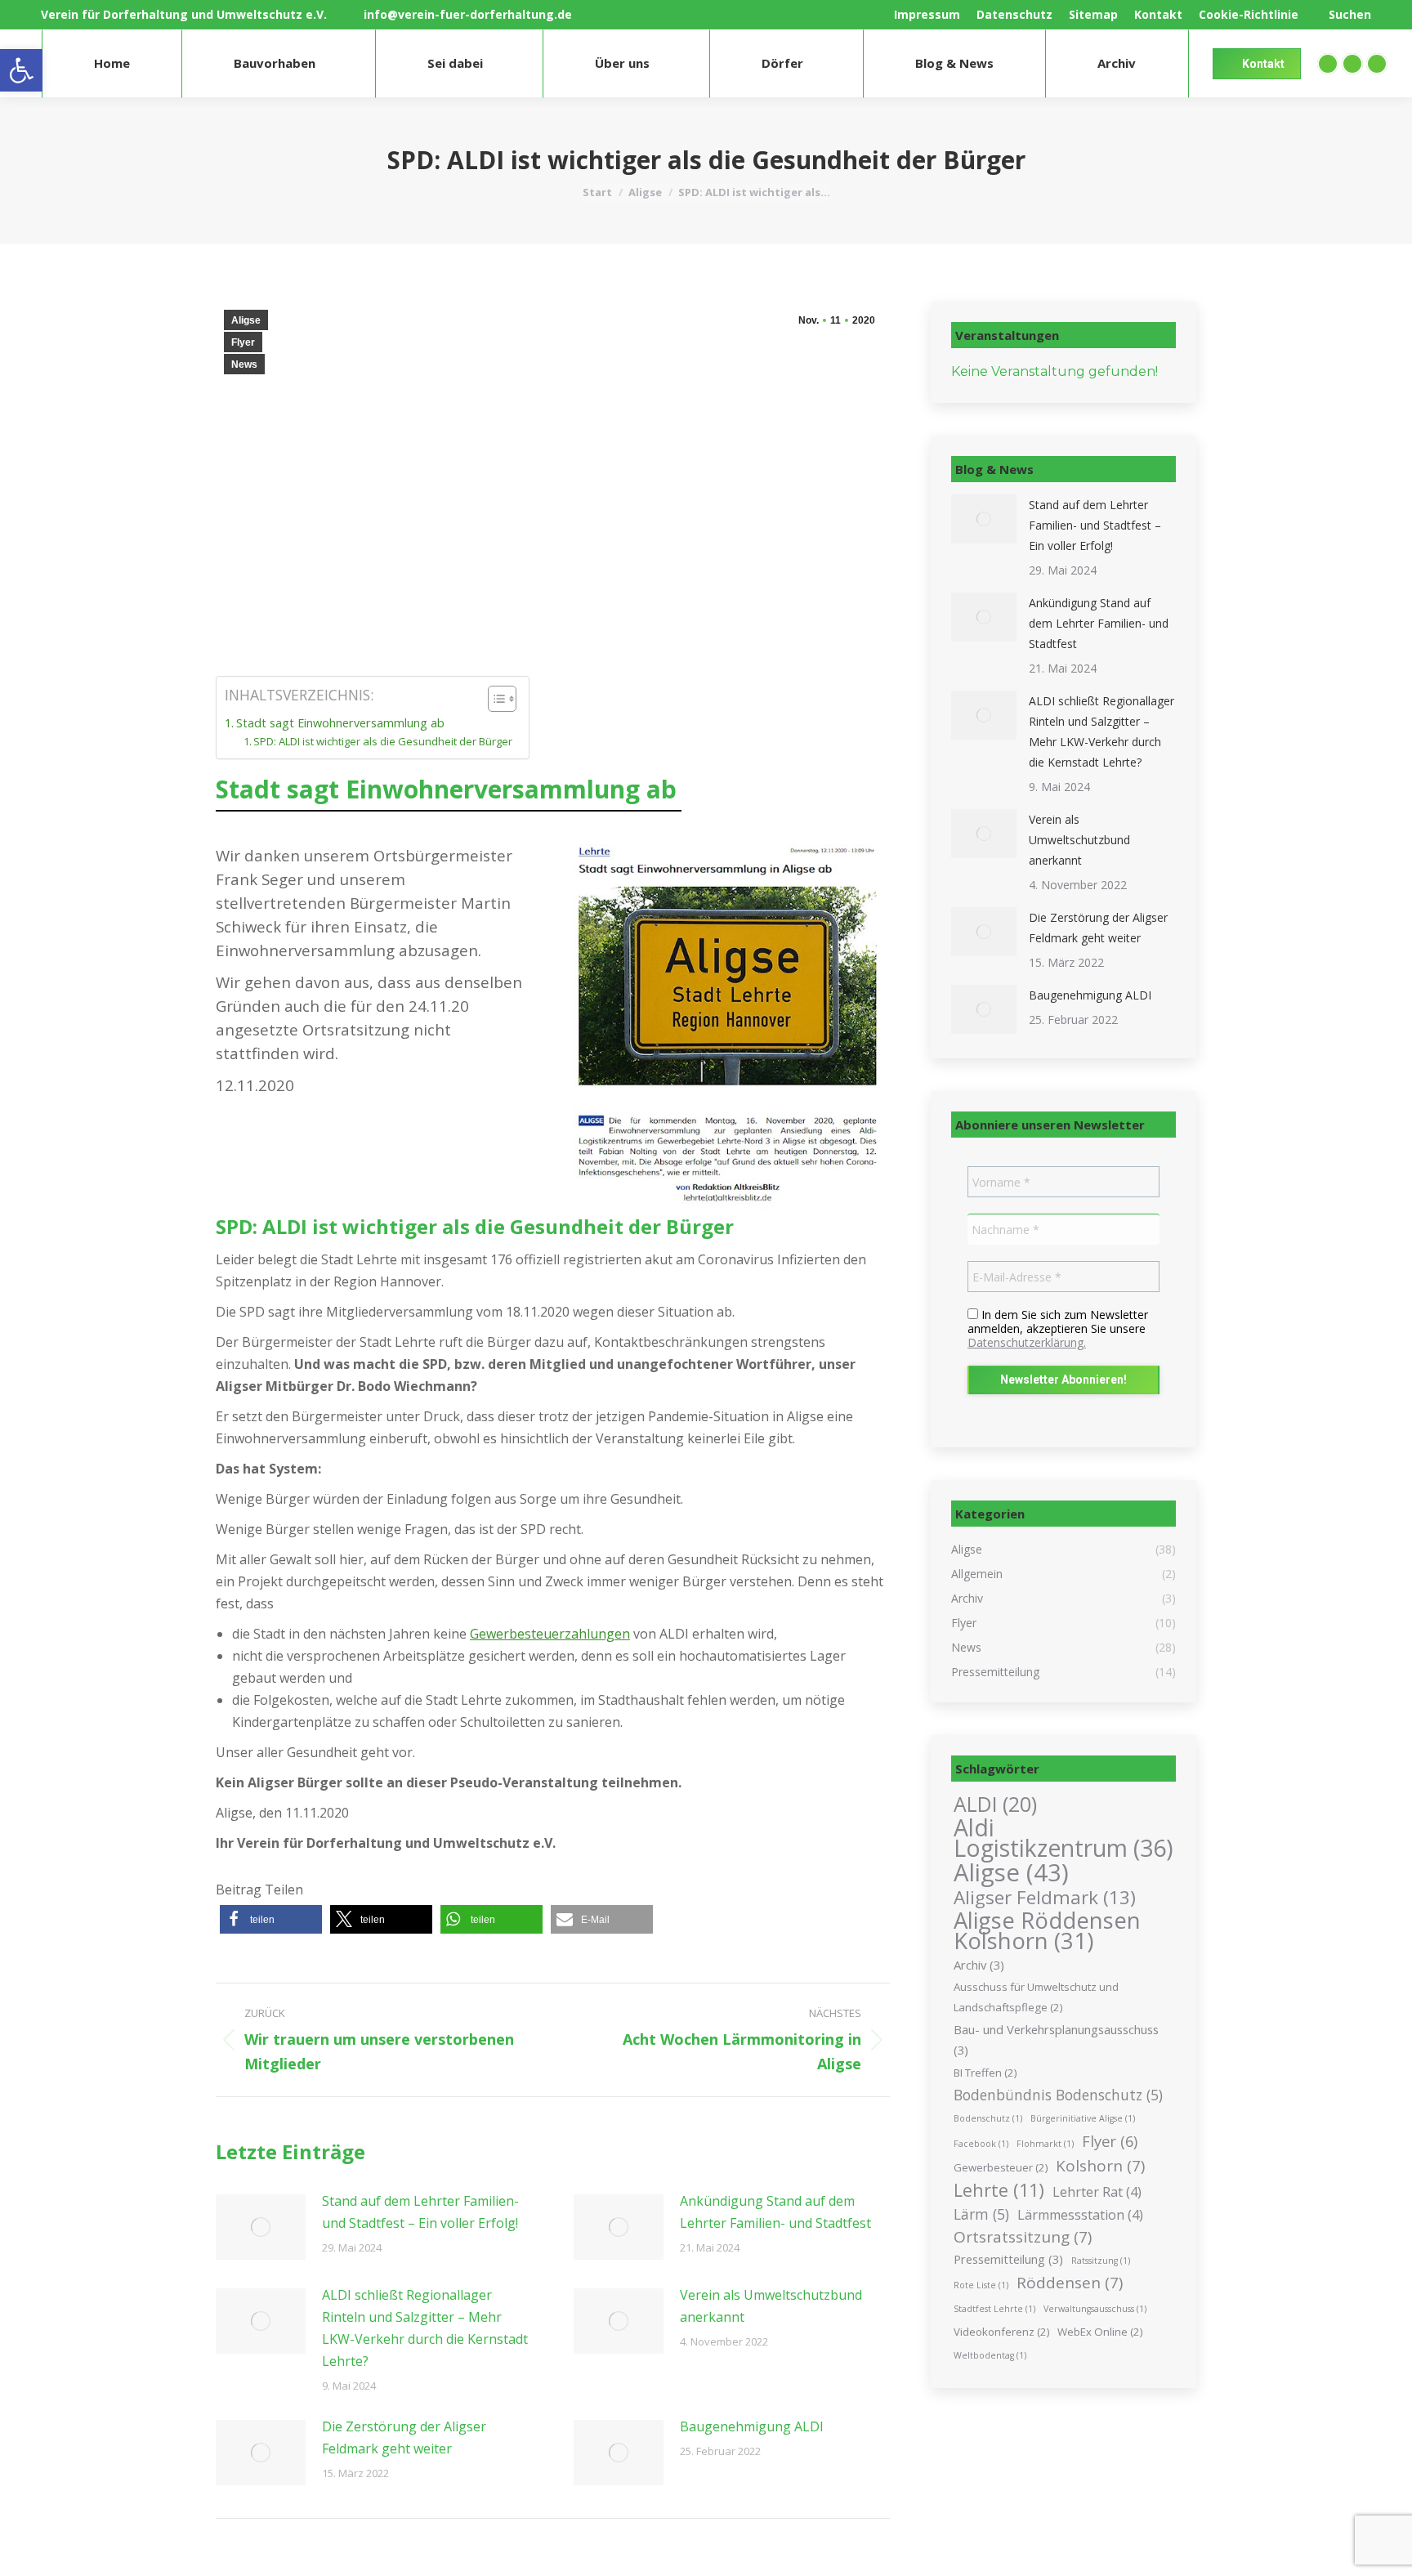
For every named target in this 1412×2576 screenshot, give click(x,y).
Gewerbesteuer (1001, 2167)
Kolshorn (1100, 2166)
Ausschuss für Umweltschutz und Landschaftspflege (1036, 1997)
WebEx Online (1100, 2332)
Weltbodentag (990, 2355)
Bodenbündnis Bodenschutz (1058, 2095)
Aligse (246, 320)
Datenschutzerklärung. (1027, 1342)
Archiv (979, 1965)
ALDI (995, 1804)
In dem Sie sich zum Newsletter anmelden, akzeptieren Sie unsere (1058, 1329)
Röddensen (1070, 2283)
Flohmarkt (1045, 2144)
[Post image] (261, 2227)
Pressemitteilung (1008, 2259)
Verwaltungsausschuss (1095, 2309)
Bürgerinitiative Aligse (1083, 2118)
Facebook (981, 2144)
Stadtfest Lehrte (994, 2309)
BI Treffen (985, 2073)
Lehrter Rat (1097, 2192)
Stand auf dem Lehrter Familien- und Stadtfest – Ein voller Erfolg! (420, 2212)
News (244, 364)
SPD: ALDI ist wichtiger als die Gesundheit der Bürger (383, 741)
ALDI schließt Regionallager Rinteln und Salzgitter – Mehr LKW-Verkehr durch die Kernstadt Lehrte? (425, 2328)
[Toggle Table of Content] (494, 699)
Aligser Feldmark (1045, 1897)
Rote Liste (981, 2285)
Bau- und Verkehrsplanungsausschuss (1056, 2039)
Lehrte (999, 2190)
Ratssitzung (1101, 2261)
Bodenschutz (988, 2118)
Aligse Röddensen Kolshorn (1047, 1930)
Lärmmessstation (1080, 2215)
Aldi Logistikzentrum (1063, 1838)
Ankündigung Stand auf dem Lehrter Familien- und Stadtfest (775, 2212)
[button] (271, 1919)
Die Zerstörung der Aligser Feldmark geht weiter (404, 2437)
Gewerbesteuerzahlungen (550, 1634)
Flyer (243, 342)
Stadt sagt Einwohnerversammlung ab (340, 723)
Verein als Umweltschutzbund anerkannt (771, 2306)
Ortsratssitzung (1023, 2237)
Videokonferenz (1001, 2332)
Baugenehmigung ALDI (752, 2426)
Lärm (981, 2214)
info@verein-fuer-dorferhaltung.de (468, 14)
